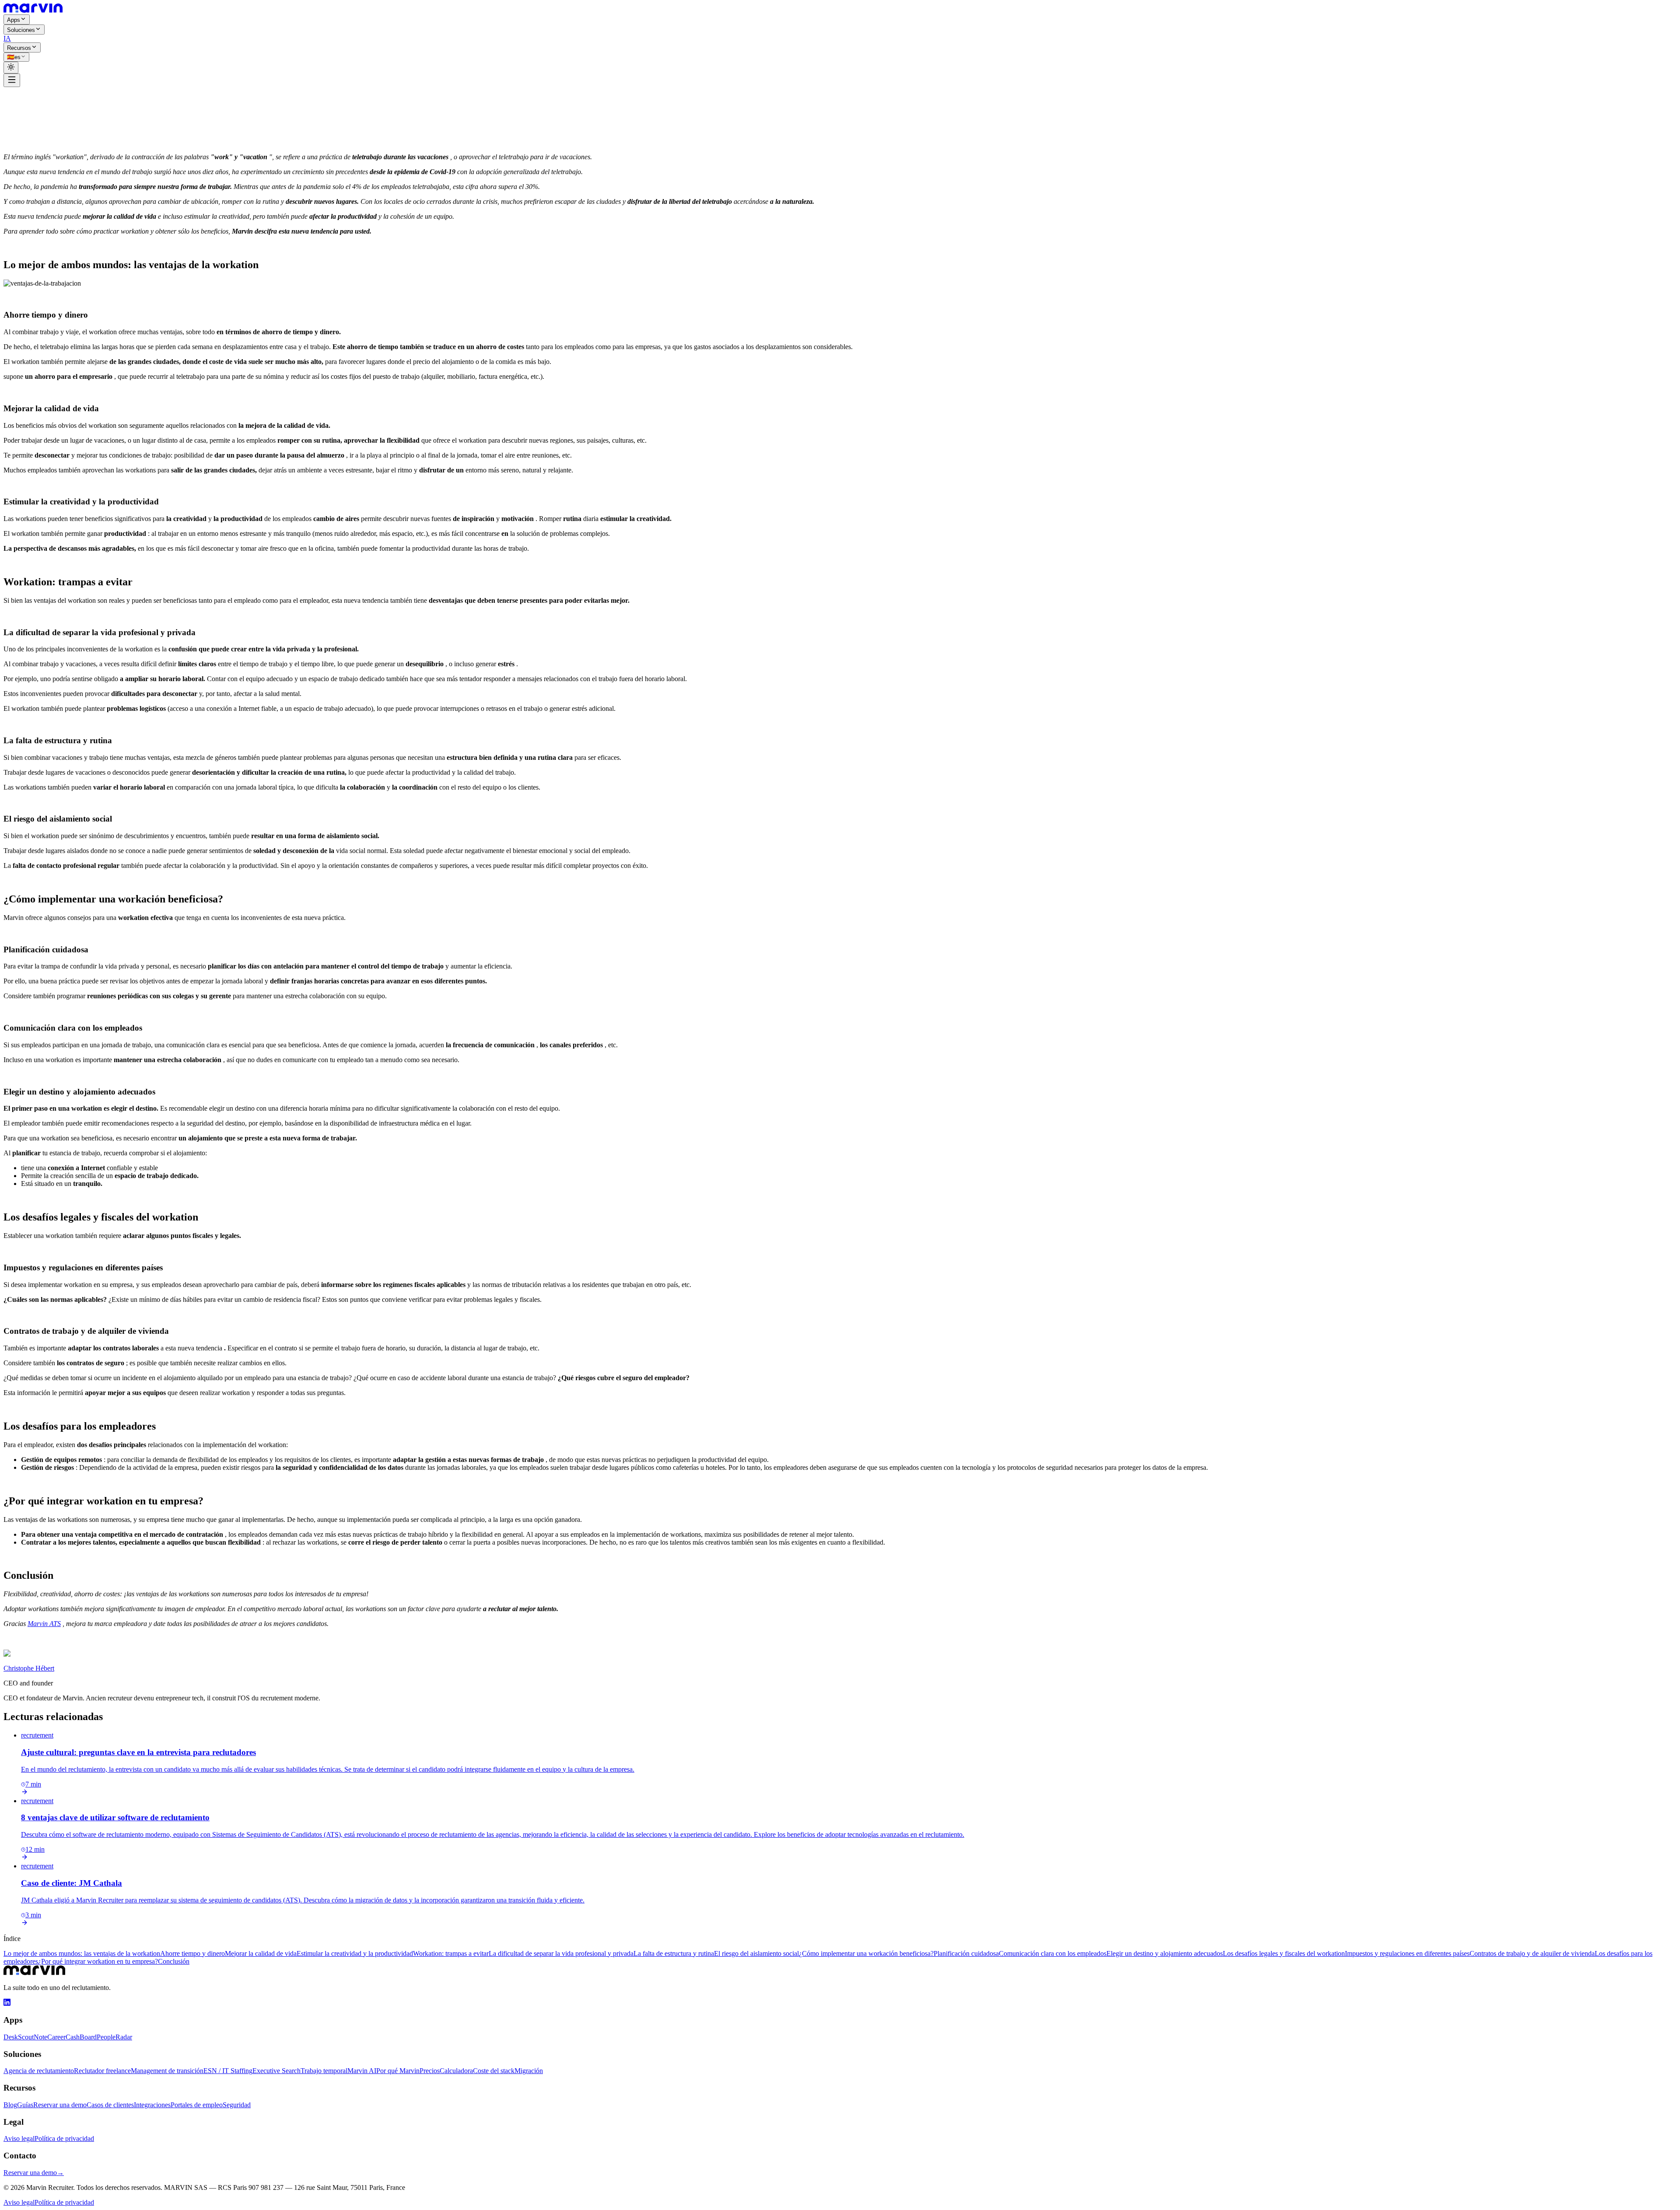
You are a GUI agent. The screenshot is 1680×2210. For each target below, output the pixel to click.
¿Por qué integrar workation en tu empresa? (98, 1961)
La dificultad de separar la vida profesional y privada (561, 1953)
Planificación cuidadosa (966, 1953)
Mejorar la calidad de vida (261, 1953)
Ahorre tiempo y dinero (192, 1953)
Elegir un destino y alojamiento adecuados (1165, 1953)
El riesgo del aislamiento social (756, 1953)
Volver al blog (29, 96)
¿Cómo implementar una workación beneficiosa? (866, 1953)
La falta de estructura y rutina (674, 1953)
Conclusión (174, 1961)
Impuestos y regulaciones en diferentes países (1407, 1953)
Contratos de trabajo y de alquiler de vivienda (1532, 1953)
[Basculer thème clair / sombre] (11, 68)
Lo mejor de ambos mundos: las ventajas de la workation (82, 1953)
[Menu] (12, 80)
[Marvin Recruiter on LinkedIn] (7, 2003)
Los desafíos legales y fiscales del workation (1284, 1953)
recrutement (20, 103)
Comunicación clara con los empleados (1053, 1953)
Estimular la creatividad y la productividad (355, 1953)
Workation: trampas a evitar (451, 1953)
